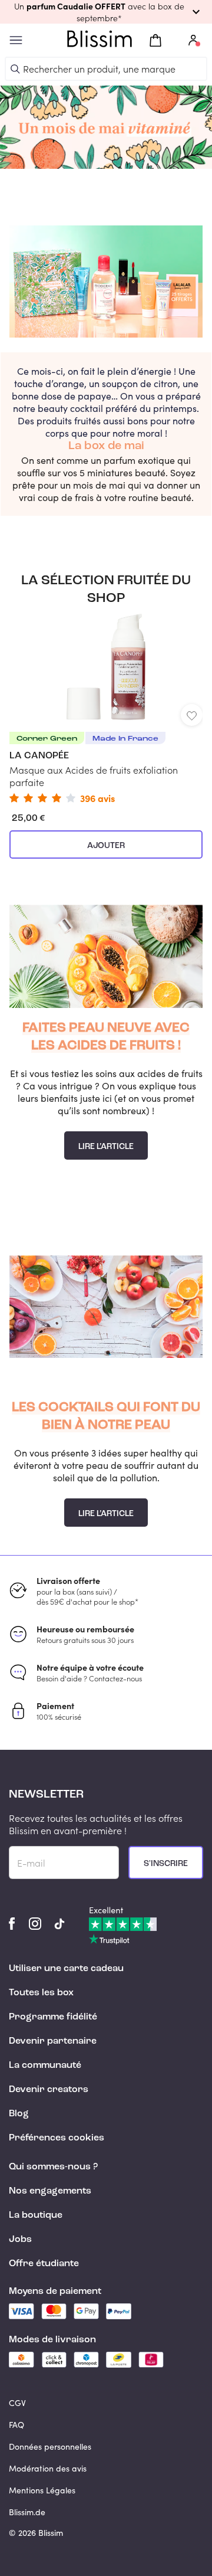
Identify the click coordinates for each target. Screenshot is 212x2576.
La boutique (36, 2215)
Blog (19, 2114)
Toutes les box (41, 1993)
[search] (15, 69)
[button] (106, 12)
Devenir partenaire (53, 2041)
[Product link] (106, 706)
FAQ (16, 2425)
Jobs (20, 2240)
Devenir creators (49, 2090)
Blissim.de (27, 2512)
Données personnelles (50, 2446)
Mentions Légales (42, 2490)
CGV (17, 2403)
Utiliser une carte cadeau (66, 1969)
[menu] (16, 40)
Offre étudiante (44, 2264)
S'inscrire (166, 1864)
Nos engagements (50, 2191)
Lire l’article (106, 1147)
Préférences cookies (57, 2138)
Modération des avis (48, 2468)
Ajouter (106, 846)
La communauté (45, 2066)
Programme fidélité (53, 2017)
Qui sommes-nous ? (53, 2167)
